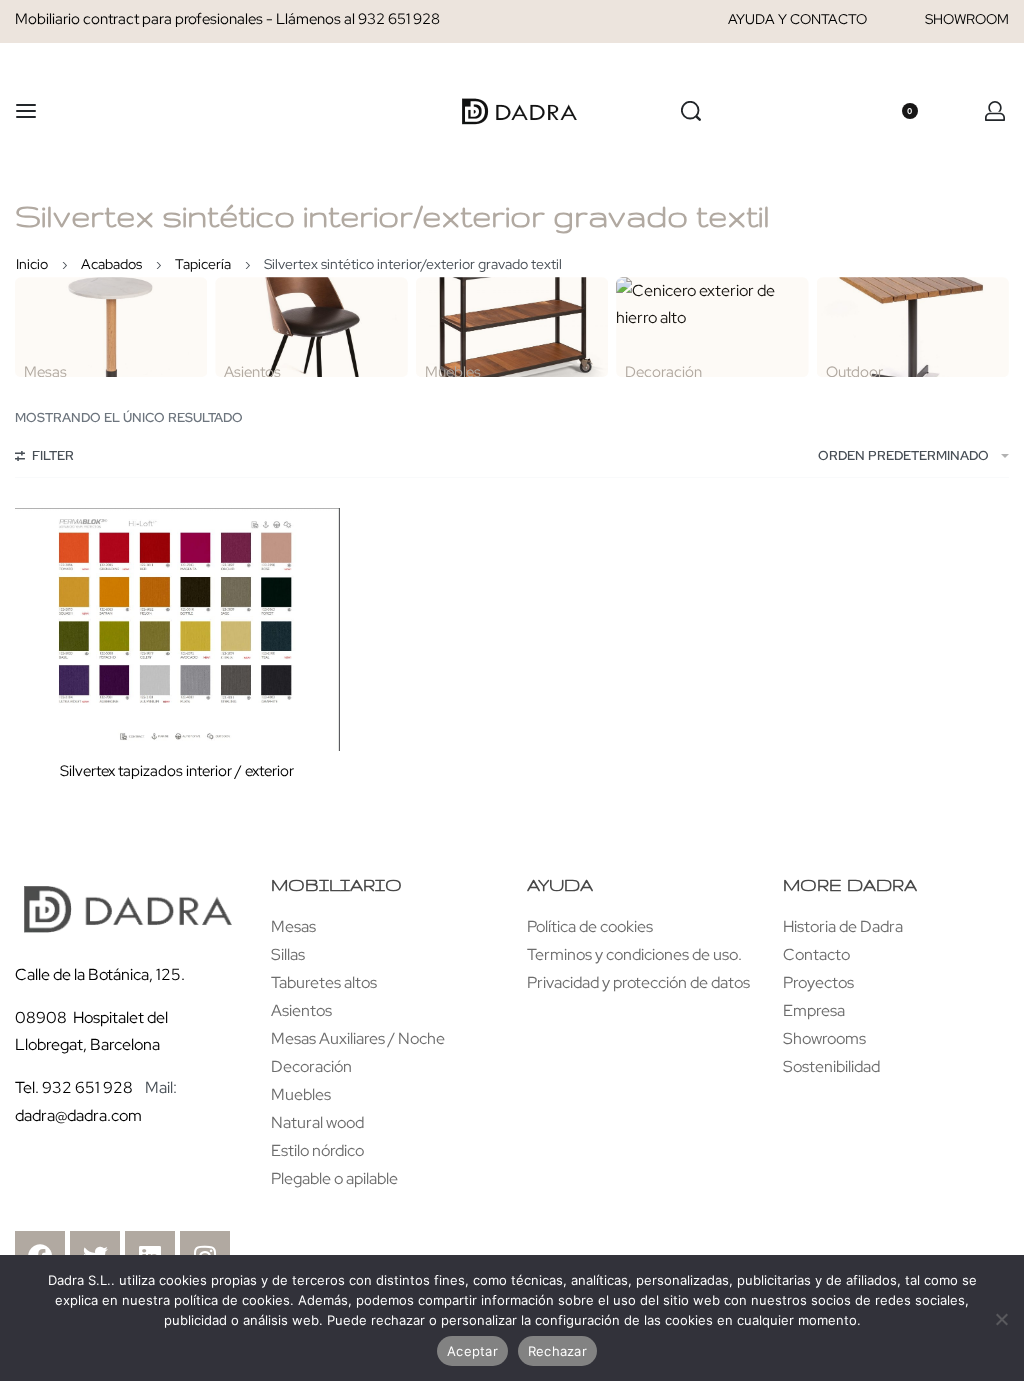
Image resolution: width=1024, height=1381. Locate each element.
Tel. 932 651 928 (74, 1087)
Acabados (111, 264)
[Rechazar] (1001, 1315)
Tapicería (203, 264)
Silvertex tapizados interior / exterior (177, 771)
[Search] (691, 111)
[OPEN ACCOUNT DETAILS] (995, 111)
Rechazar (557, 1351)
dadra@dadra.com (78, 1115)
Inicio (32, 264)
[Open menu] (26, 111)
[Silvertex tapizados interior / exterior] (177, 629)
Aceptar (472, 1351)
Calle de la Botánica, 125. (101, 974)
